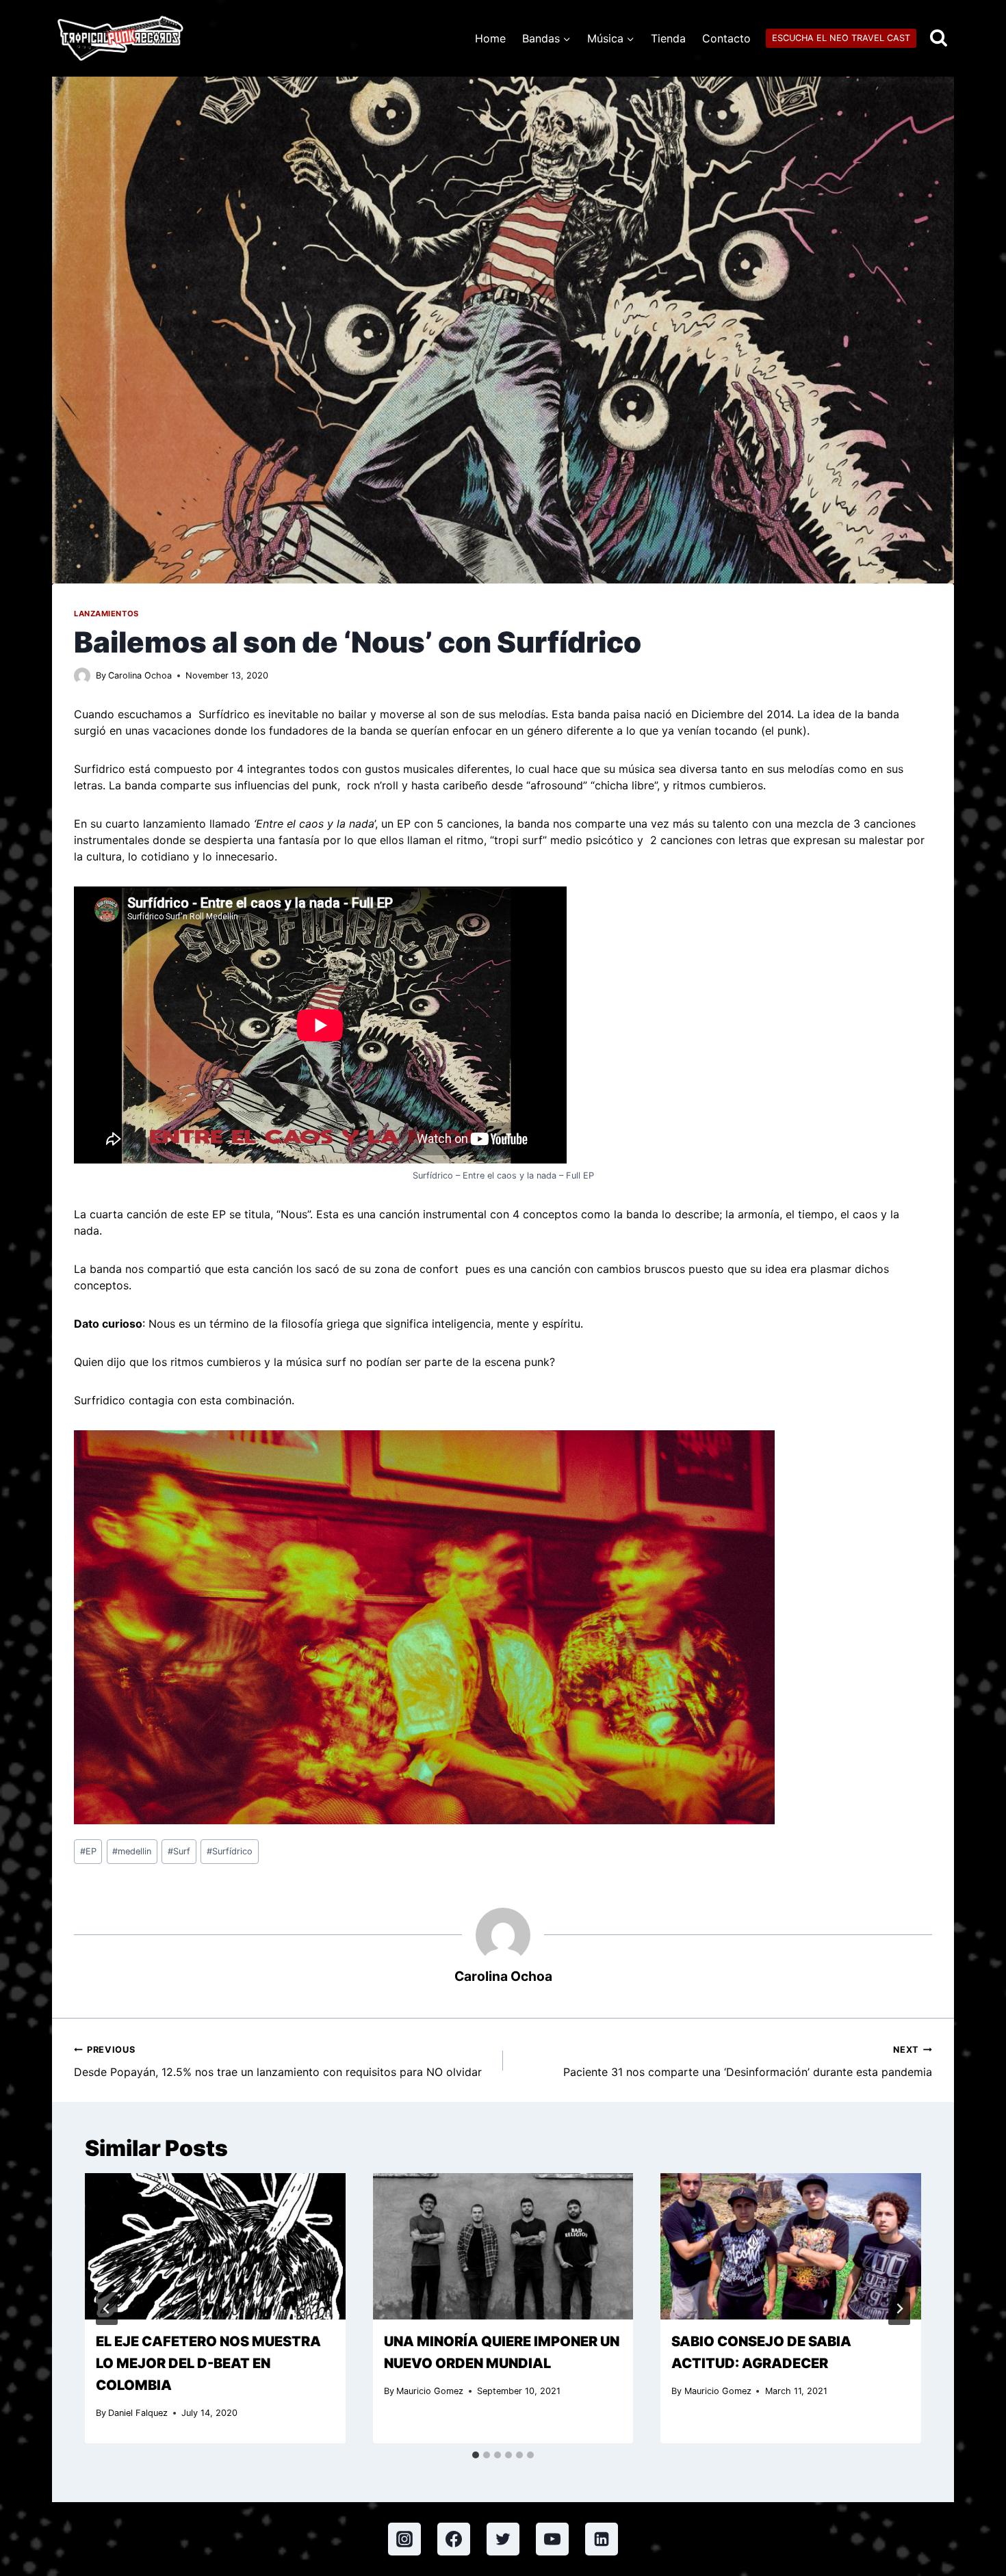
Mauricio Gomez (430, 2391)
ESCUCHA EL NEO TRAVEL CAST (841, 38)
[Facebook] (454, 2539)
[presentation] (215, 2246)
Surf (179, 1851)
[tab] (476, 2455)
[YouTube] (552, 2539)
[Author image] (82, 676)
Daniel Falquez (138, 2413)
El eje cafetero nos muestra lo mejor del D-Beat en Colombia (208, 2363)
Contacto (726, 38)
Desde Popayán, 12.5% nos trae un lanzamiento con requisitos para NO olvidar (278, 2062)
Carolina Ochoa (140, 675)
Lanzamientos (106, 614)
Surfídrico (230, 1851)
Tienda (668, 38)
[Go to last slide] (107, 2309)
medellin (132, 1851)
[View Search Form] (939, 39)
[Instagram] (404, 2539)
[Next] (899, 2309)
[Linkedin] (602, 2539)
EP (88, 1851)
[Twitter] (503, 2539)
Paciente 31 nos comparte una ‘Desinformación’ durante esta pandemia (748, 2062)
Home (490, 38)
